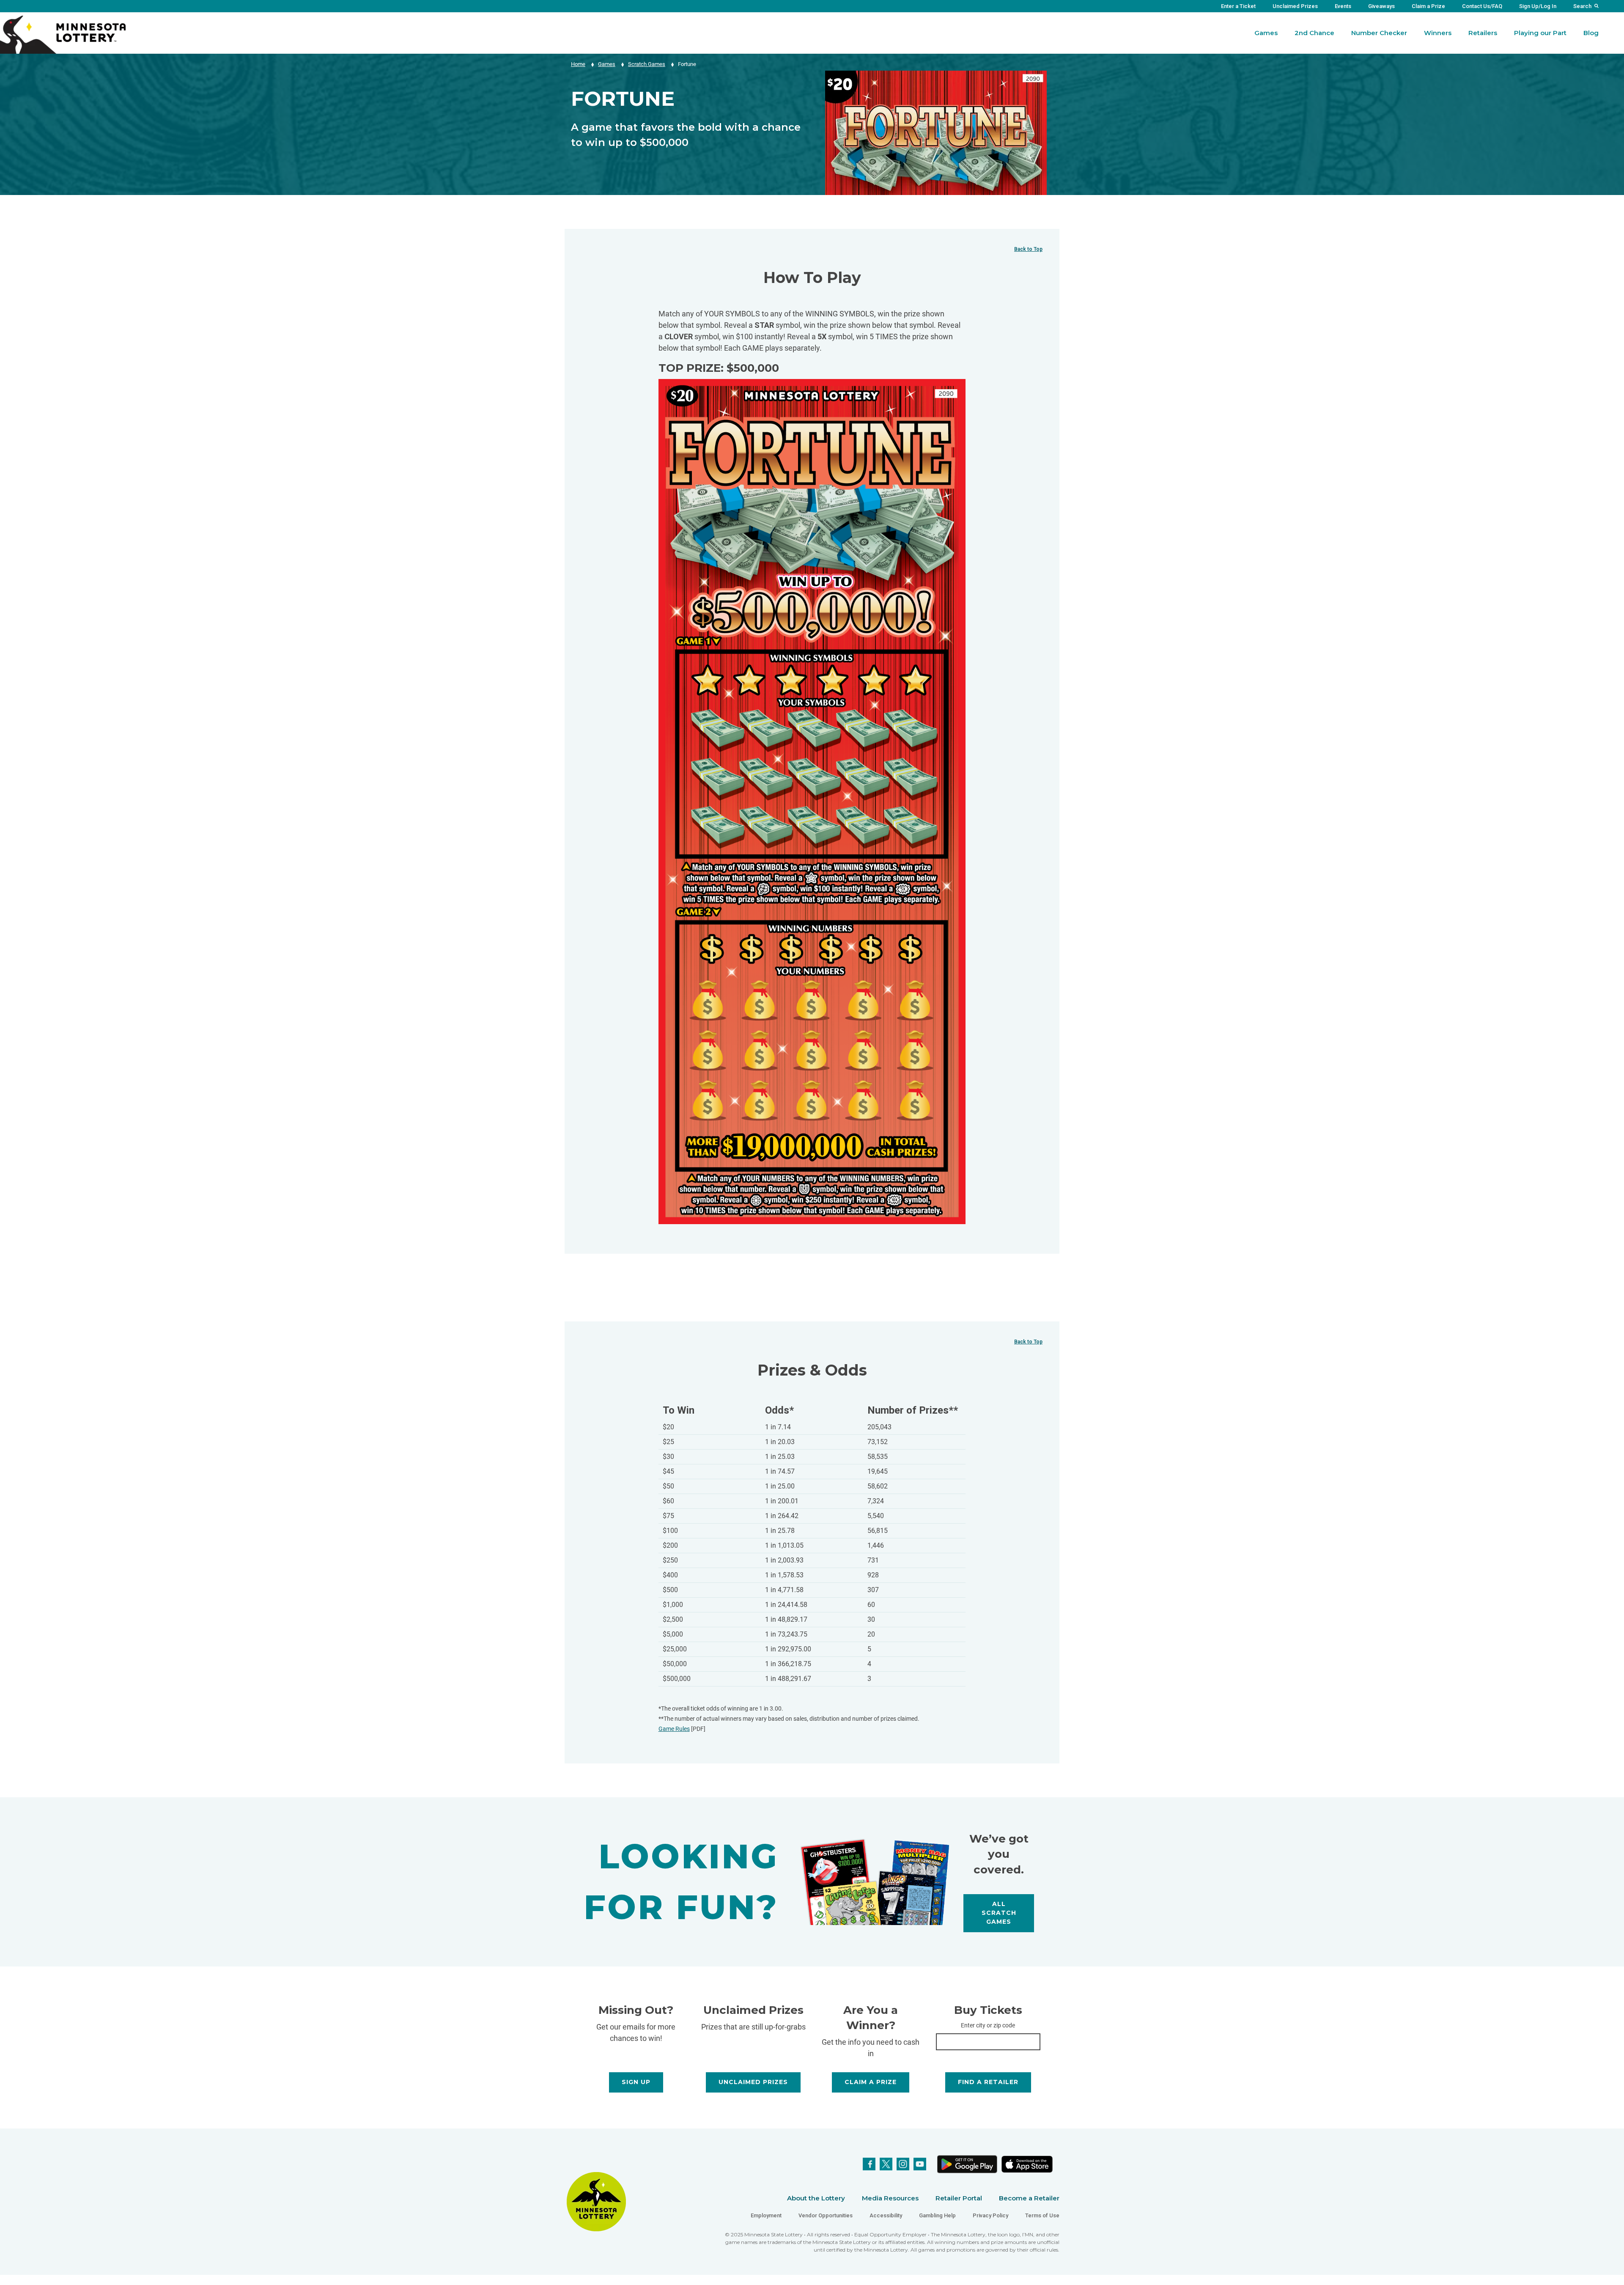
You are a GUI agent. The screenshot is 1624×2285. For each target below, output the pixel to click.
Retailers (1483, 33)
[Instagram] (903, 2164)
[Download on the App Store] (1027, 2164)
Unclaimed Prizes (1295, 6)
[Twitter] (886, 2164)
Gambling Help (937, 2215)
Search (1582, 6)
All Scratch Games (999, 1913)
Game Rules (674, 1729)
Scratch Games (647, 64)
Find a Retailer (988, 2082)
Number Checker (1379, 33)
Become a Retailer (1029, 2198)
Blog (1591, 33)
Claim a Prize (1428, 6)
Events (1343, 6)
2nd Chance (1314, 33)
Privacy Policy (990, 2215)
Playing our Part (1540, 33)
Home (578, 64)
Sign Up (636, 2082)
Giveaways (1381, 6)
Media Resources (890, 2198)
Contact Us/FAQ (1482, 6)
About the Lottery (816, 2198)
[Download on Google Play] (967, 2164)
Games (1266, 33)
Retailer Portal (959, 2198)
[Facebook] (869, 2164)
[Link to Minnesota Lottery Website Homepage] (63, 34)
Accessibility (886, 2215)
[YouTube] (920, 2164)
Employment (766, 2215)
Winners (1438, 33)
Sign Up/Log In (1538, 6)
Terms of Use (1042, 2215)
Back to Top (1028, 249)
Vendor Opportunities (826, 2215)
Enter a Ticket (1238, 6)
